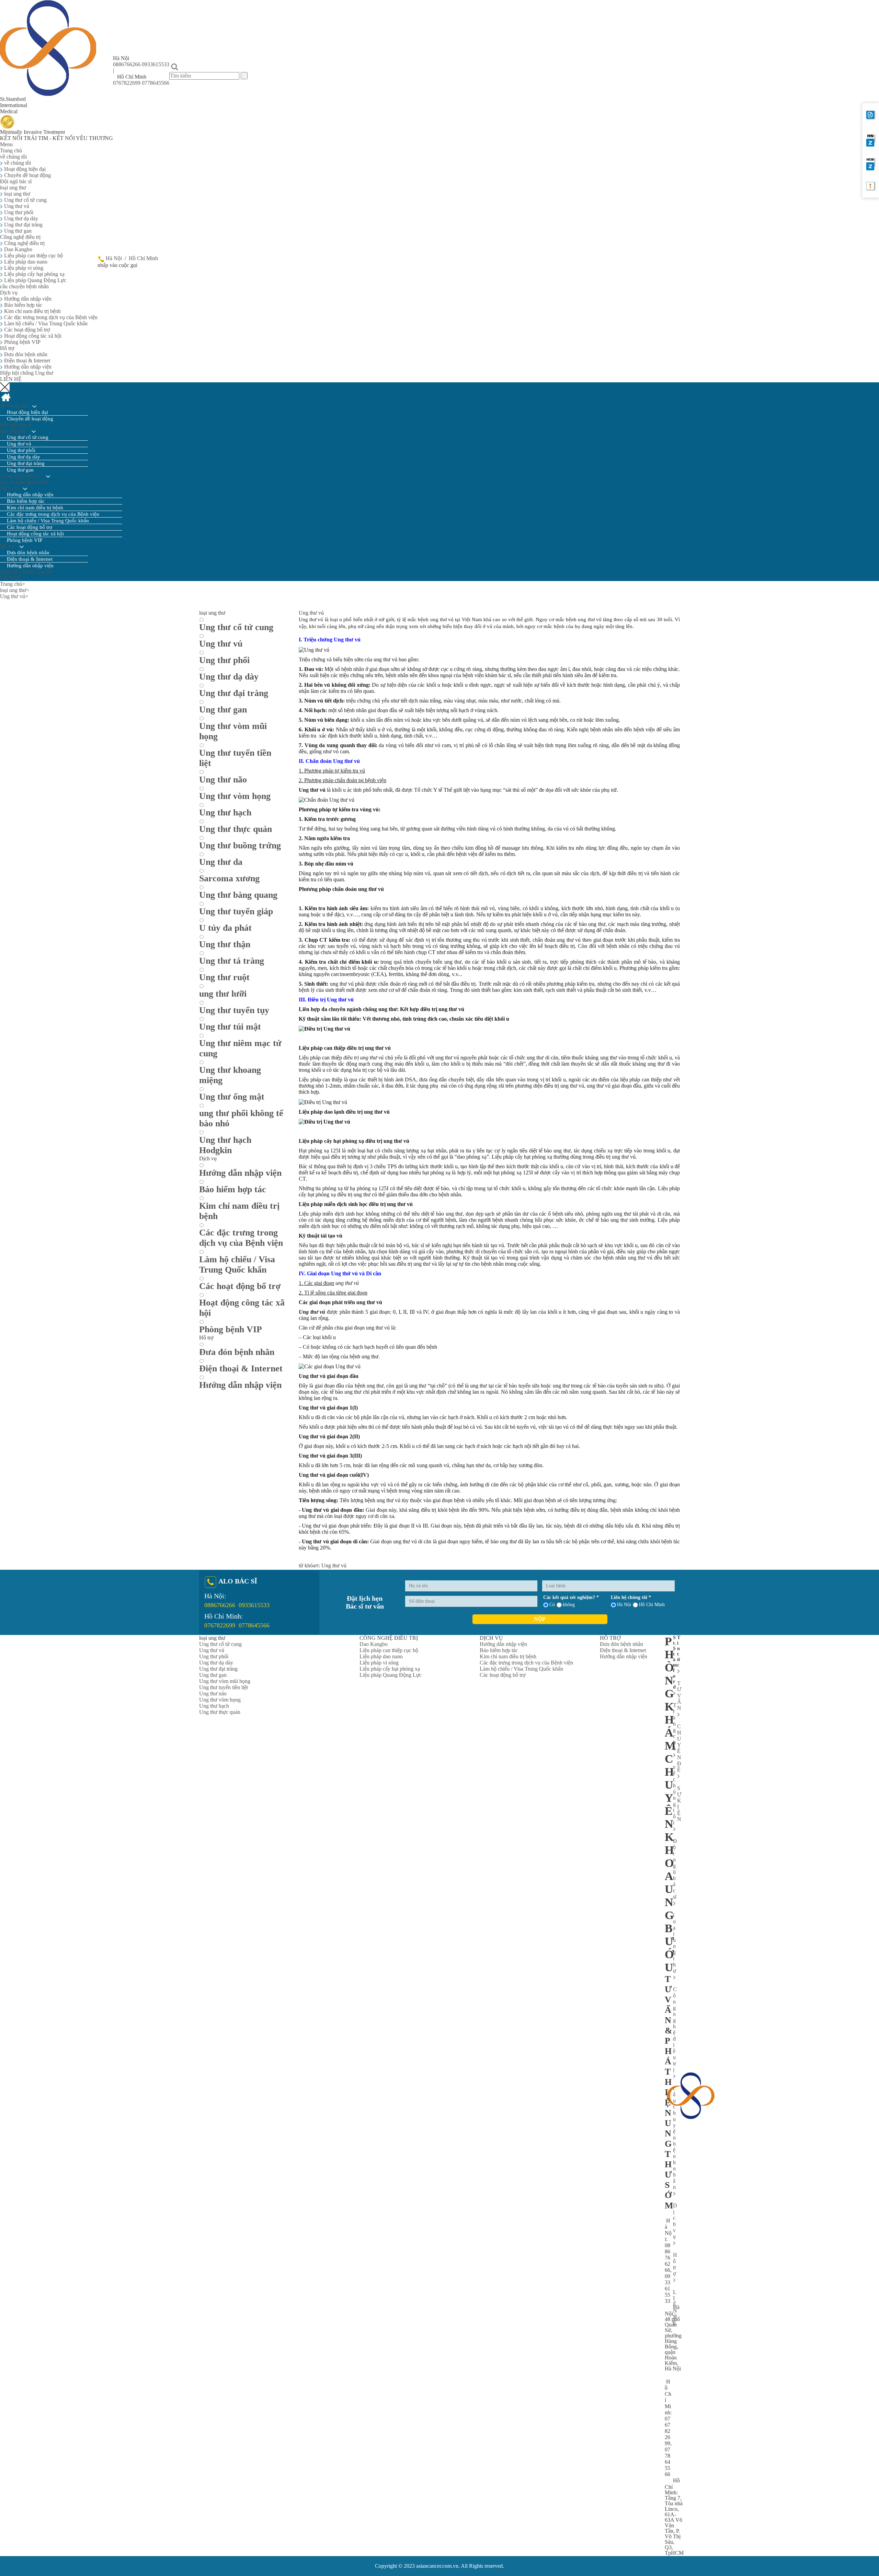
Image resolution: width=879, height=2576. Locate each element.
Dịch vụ (9, 293)
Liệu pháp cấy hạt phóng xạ (34, 274)
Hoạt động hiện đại (24, 169)
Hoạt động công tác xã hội (32, 336)
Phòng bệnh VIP (22, 342)
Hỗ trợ (8, 348)
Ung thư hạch (214, 1706)
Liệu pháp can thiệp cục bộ (33, 256)
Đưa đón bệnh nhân (25, 354)
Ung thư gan (17, 231)
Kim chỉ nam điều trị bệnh (32, 311)
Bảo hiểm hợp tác (22, 305)
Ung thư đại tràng (23, 225)
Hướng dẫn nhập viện (27, 299)
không (569, 1605)
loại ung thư (14, 188)
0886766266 (127, 64)
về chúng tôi (17, 163)
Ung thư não (213, 1693)
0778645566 (156, 83)
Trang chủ (11, 150)
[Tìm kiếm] (244, 76)
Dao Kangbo (18, 249)
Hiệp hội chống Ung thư (27, 373)
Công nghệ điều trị (21, 237)
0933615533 (156, 64)
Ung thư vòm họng (220, 1700)
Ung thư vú (16, 206)
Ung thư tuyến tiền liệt (224, 1687)
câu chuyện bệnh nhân (24, 286)
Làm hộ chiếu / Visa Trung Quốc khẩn (45, 323)
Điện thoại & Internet (26, 361)
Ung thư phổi (18, 212)
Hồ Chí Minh (143, 258)
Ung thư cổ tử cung (25, 200)
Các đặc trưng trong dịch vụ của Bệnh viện (50, 317)
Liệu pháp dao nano (25, 262)
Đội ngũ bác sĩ (16, 181)
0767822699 (127, 83)
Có (552, 1605)
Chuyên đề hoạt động (27, 175)
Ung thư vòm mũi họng (225, 1681)
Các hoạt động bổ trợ (26, 330)
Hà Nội (115, 258)
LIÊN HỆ (11, 379)
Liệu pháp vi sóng (23, 268)
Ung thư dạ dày (20, 218)
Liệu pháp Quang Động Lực (35, 280)
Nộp (540, 1619)
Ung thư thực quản (220, 1712)
